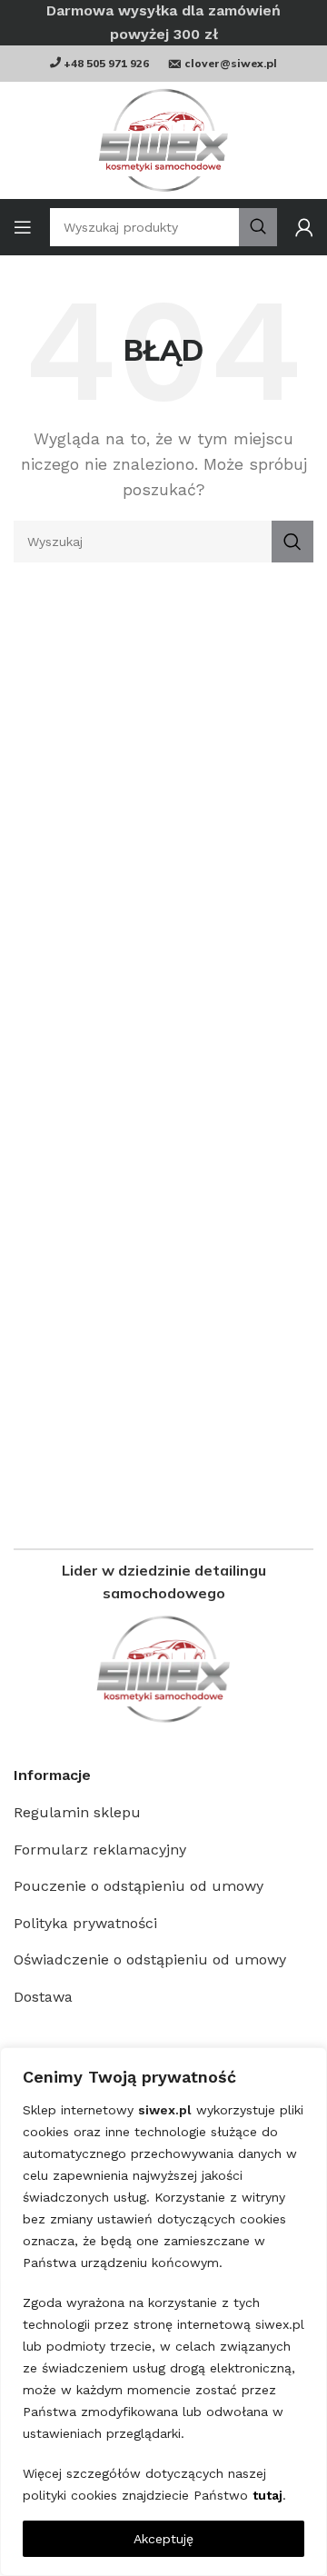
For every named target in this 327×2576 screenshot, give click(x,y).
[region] (163, 2312)
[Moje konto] (304, 227)
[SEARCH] (292, 542)
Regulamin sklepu (77, 1812)
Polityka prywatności (85, 1923)
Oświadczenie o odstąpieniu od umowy (150, 1959)
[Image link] (163, 1669)
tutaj (268, 2495)
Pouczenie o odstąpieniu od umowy (139, 1886)
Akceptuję (163, 2539)
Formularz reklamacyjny (100, 1850)
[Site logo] (163, 140)
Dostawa (43, 1997)
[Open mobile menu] (23, 227)
